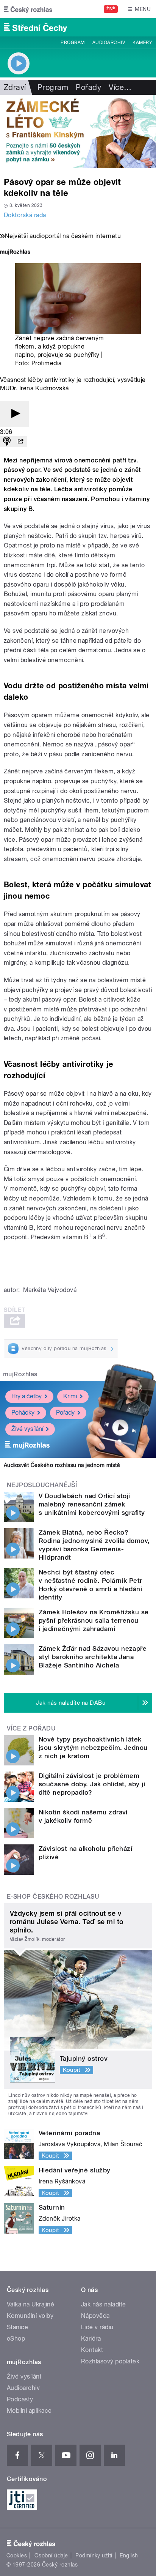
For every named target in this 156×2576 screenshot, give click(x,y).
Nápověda (95, 2316)
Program (73, 43)
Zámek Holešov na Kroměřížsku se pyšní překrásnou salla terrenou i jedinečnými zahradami (94, 1620)
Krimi (70, 1396)
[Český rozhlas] (28, 9)
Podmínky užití (94, 2555)
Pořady (88, 87)
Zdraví (15, 87)
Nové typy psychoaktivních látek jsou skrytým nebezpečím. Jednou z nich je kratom (93, 1748)
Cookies (17, 2555)
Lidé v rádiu (97, 2327)
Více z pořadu (31, 1728)
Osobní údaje (51, 2555)
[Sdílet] (20, 442)
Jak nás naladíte (104, 2304)
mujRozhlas (20, 1374)
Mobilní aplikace (29, 2411)
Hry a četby (27, 1396)
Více (120, 87)
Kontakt (92, 2350)
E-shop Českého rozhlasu (53, 1897)
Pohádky (23, 1413)
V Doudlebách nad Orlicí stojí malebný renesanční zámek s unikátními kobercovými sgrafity (92, 1504)
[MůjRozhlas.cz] (15, 253)
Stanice (17, 2327)
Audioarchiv (109, 43)
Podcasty (20, 2399)
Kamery (142, 43)
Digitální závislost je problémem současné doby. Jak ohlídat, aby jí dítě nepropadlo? (92, 1784)
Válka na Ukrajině (30, 2304)
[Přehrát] (14, 414)
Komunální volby (30, 2316)
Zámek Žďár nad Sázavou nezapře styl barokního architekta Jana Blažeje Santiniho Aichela (93, 1657)
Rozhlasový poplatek (110, 2361)
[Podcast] (7, 442)
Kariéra (91, 2339)
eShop (16, 2339)
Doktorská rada (25, 215)
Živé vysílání (27, 1429)
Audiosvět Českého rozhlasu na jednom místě (62, 1465)
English (129, 2555)
